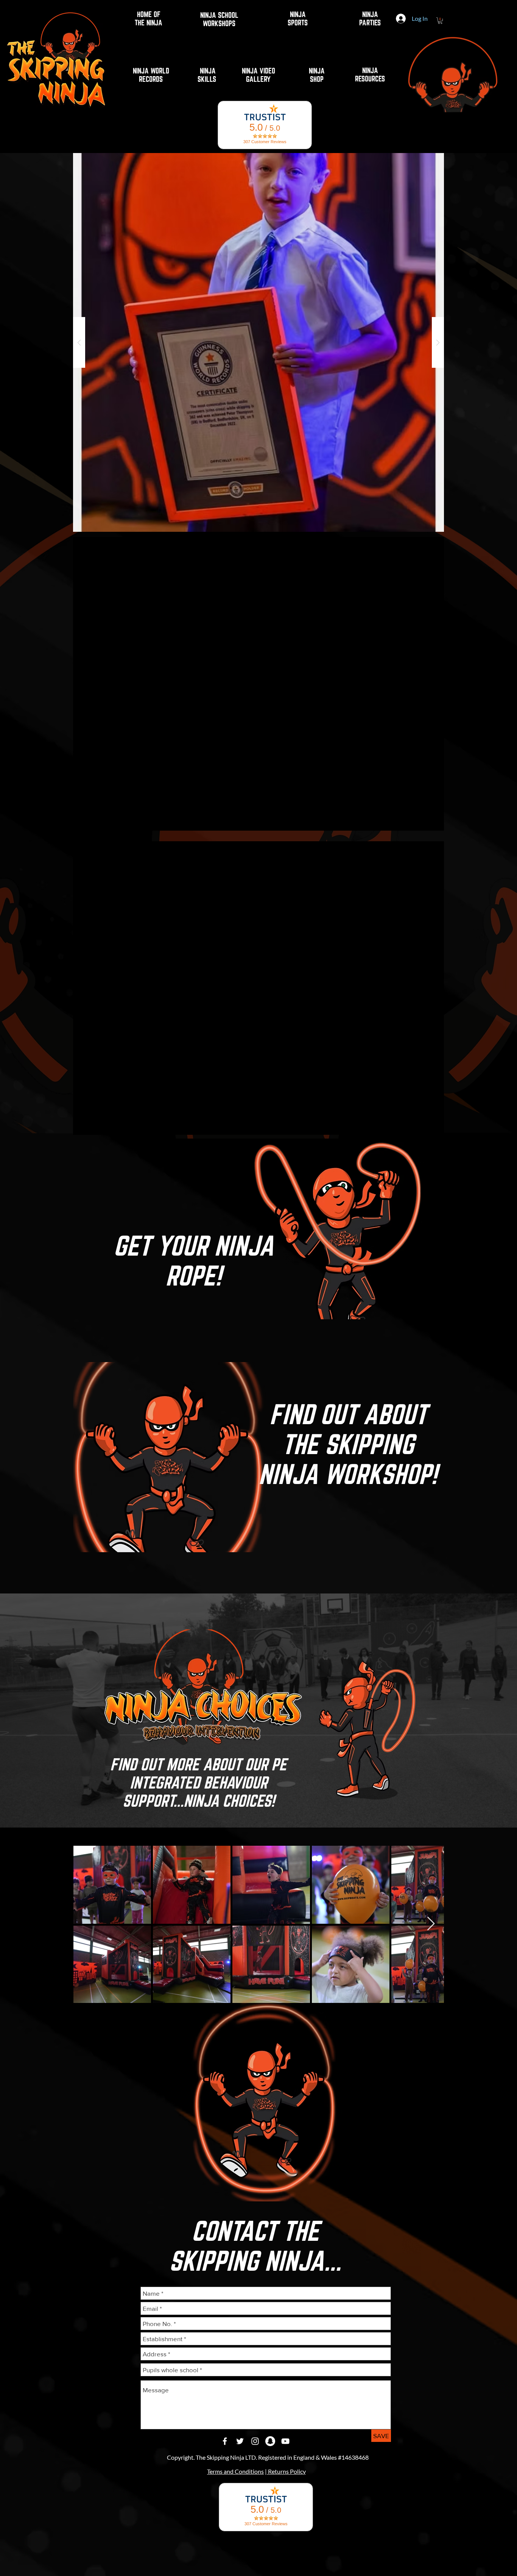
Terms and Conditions (235, 2471)
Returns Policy (286, 2471)
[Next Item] (431, 1924)
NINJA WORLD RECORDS (151, 75)
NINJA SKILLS (208, 75)
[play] (426, 159)
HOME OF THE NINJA (149, 19)
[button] (258, 342)
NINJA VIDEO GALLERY (258, 75)
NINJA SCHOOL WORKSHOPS (219, 19)
